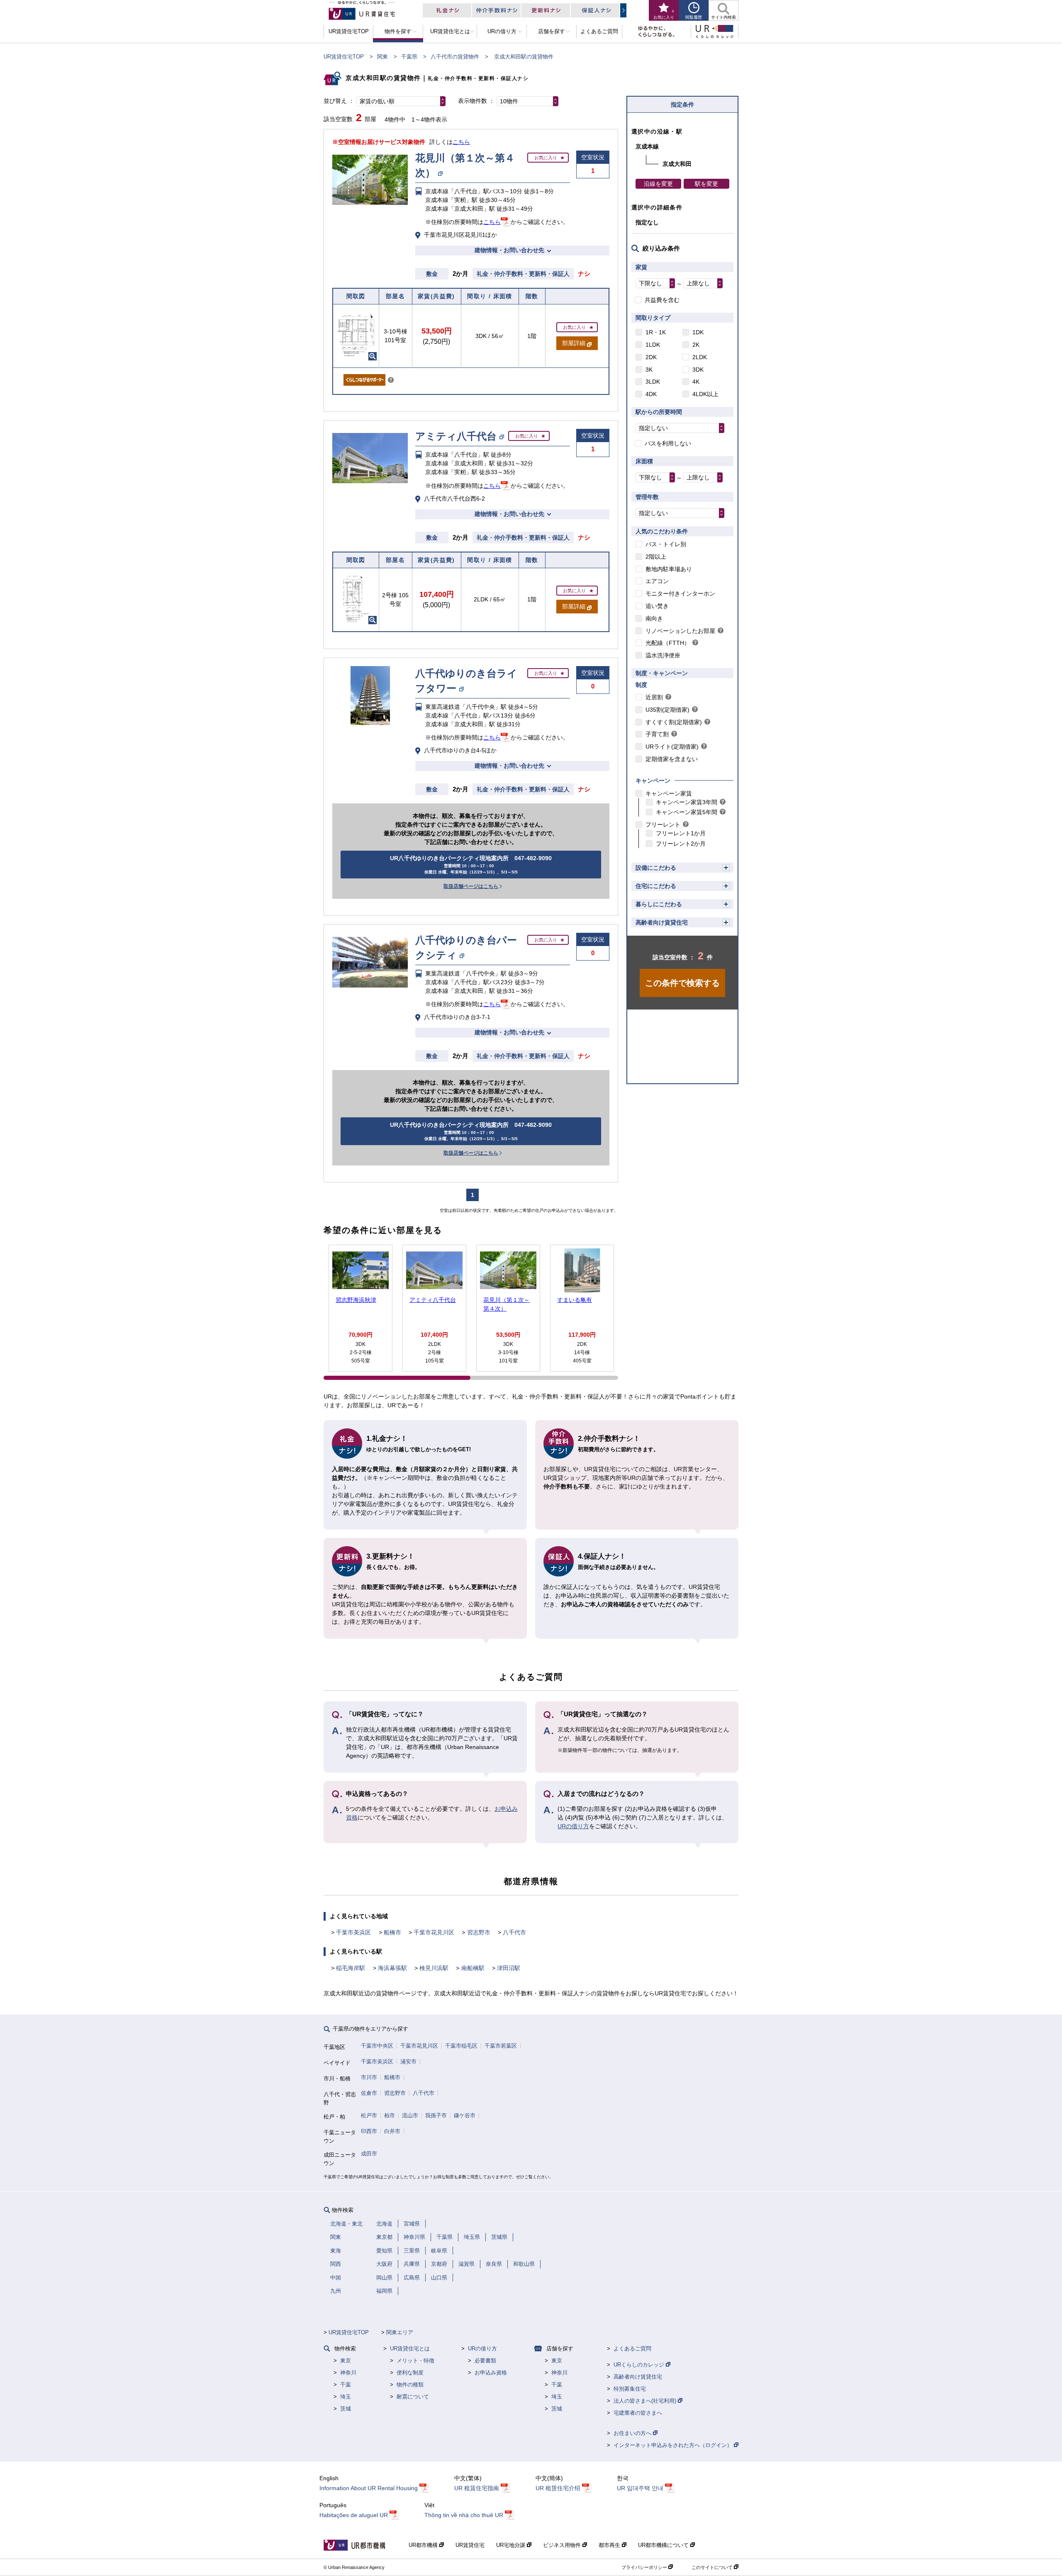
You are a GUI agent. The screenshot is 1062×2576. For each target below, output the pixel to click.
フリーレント (663, 825)
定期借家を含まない (672, 759)
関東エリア (400, 2332)
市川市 (369, 2077)
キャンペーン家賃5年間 (687, 812)
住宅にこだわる (656, 886)
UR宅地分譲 (512, 2545)
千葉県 (409, 57)
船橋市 (392, 1932)
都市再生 (610, 2545)
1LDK (653, 345)
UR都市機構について (664, 2545)
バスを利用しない (668, 443)
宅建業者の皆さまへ (638, 2413)
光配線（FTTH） (668, 643)
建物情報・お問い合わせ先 (509, 250)
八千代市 (514, 1932)
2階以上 (656, 557)
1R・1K (656, 332)
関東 (382, 57)
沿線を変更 (658, 184)
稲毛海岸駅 (351, 1968)
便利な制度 (410, 2373)
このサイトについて (713, 2567)
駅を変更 (706, 184)
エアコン (657, 581)
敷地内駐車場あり (669, 569)
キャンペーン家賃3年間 (687, 802)
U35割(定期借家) (667, 710)
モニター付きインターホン (680, 594)
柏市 (390, 2115)
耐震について (413, 2397)
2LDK (700, 357)
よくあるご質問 (632, 2349)
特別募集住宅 (630, 2389)
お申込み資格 (491, 2373)
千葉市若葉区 (501, 2046)
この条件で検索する (682, 983)
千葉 (346, 2385)
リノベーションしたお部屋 (680, 631)
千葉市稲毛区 (461, 2046)
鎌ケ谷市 (465, 2115)
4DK (651, 394)
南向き (654, 618)
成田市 (369, 2154)
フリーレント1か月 (681, 833)
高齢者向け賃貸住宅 (662, 922)
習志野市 (479, 1932)
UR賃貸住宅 (470, 2545)
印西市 (369, 2131)
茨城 (346, 2409)
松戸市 (369, 2115)
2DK (651, 357)
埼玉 (346, 2397)
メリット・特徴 (415, 2361)
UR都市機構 (424, 2545)
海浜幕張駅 (392, 1968)
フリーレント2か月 (681, 844)
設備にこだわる (656, 868)
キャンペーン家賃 (669, 793)
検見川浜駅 (434, 1968)
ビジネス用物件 (563, 2545)
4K (696, 382)
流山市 (410, 2115)
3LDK (653, 382)
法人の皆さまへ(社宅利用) (646, 2401)
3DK (698, 370)
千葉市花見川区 (434, 1932)
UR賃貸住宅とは (410, 2349)
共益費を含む (662, 300)
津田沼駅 (509, 1968)
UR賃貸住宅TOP (344, 57)
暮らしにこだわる (659, 904)
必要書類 (485, 2361)
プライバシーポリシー (645, 2567)
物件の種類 (410, 2385)
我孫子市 (436, 2115)
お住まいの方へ (633, 2433)
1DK (698, 332)
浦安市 (408, 2062)
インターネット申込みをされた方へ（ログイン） (674, 2445)
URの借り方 (573, 1826)
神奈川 (348, 2373)
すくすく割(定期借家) (674, 722)
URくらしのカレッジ (640, 2365)
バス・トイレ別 (666, 544)
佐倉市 (369, 2093)
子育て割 (657, 734)
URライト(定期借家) (672, 747)
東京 (346, 2361)
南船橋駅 (473, 1968)
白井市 (392, 2131)
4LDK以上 (705, 394)
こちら (461, 142)
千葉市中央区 (377, 2046)
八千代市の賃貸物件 (455, 57)
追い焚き (657, 606)
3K (649, 370)
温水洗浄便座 (663, 655)
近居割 (654, 697)
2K (696, 345)
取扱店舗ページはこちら (471, 886)
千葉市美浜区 (353, 1932)
